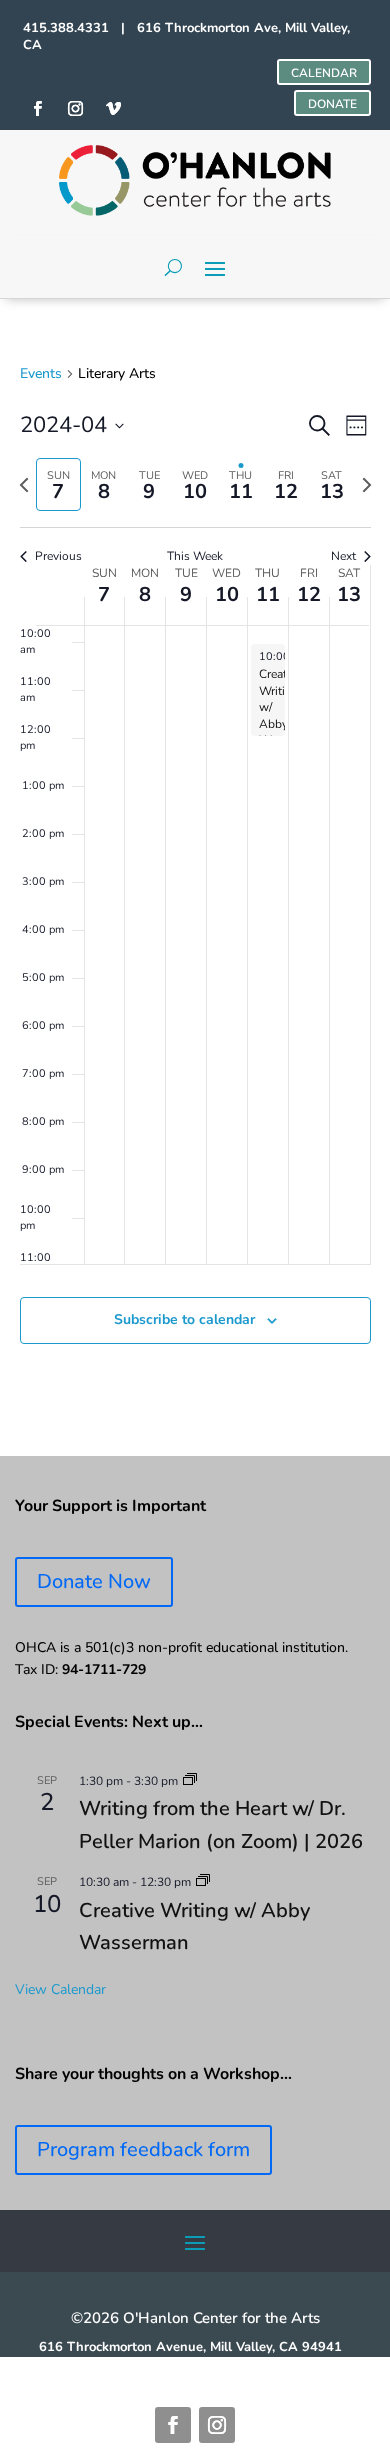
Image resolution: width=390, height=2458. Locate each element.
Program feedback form (143, 2149)
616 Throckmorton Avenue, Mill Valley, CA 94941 (190, 2347)
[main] (195, 877)
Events (41, 373)
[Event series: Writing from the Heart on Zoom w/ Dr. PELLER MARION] (190, 1781)
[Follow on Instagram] (217, 2425)
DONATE (332, 104)
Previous (58, 556)
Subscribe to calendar (184, 1319)
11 (268, 594)
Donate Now (94, 1581)
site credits (83, 2364)
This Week (195, 556)
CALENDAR (324, 73)
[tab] (59, 484)
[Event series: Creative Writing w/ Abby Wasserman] (203, 1882)
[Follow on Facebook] (173, 2425)
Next (343, 556)
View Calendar (60, 1989)
